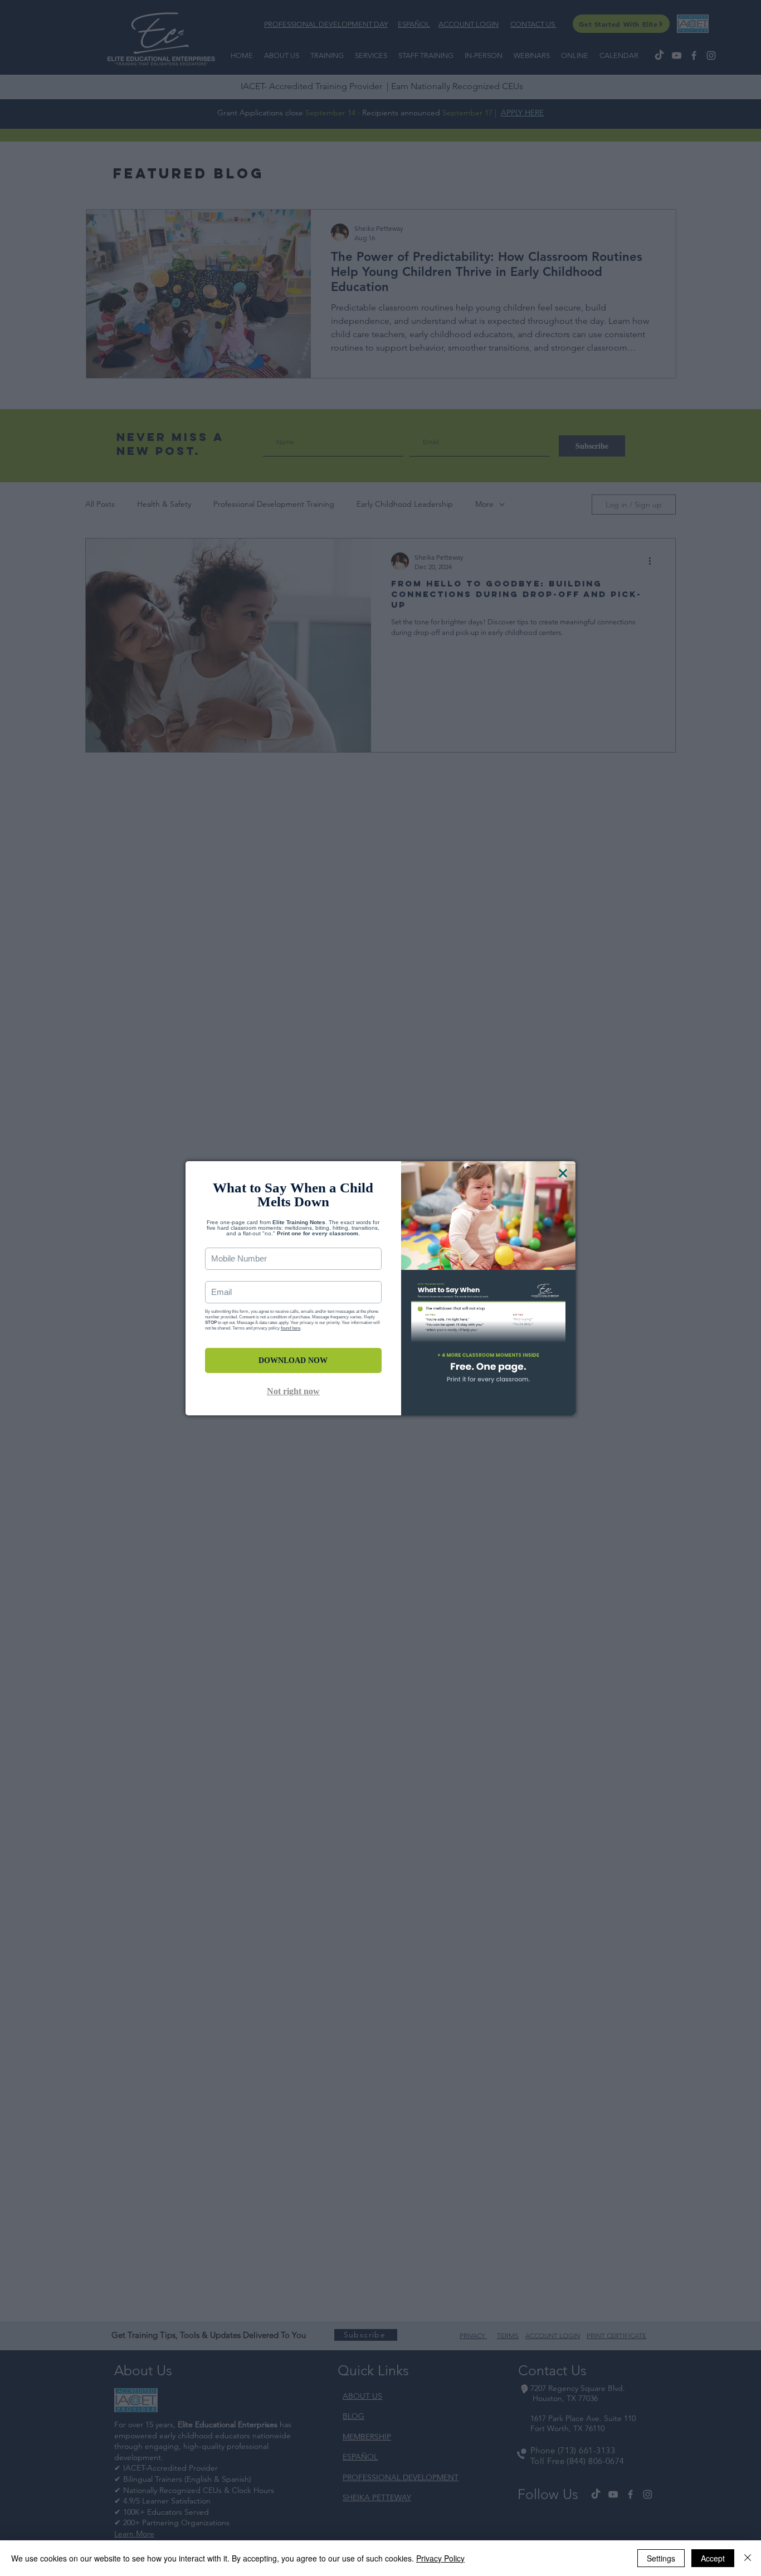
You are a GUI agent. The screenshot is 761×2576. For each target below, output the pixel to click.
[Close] (748, 2558)
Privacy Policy (440, 2558)
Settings (661, 2558)
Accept (713, 2558)
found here (291, 1328)
